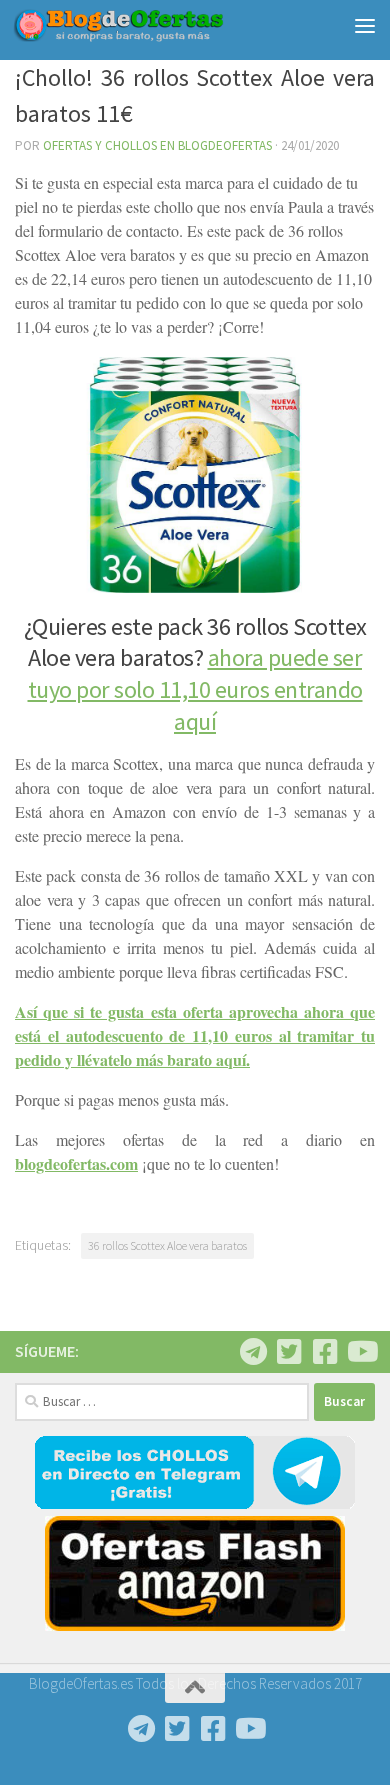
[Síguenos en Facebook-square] (325, 1352)
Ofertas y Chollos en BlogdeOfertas (157, 145)
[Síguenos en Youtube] (361, 1352)
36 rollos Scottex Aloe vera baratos (167, 1245)
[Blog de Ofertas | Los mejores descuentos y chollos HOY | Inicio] (153, 25)
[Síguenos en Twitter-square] (289, 1352)
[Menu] (365, 25)
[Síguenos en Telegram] (253, 1352)
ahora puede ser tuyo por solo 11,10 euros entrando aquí (195, 689)
